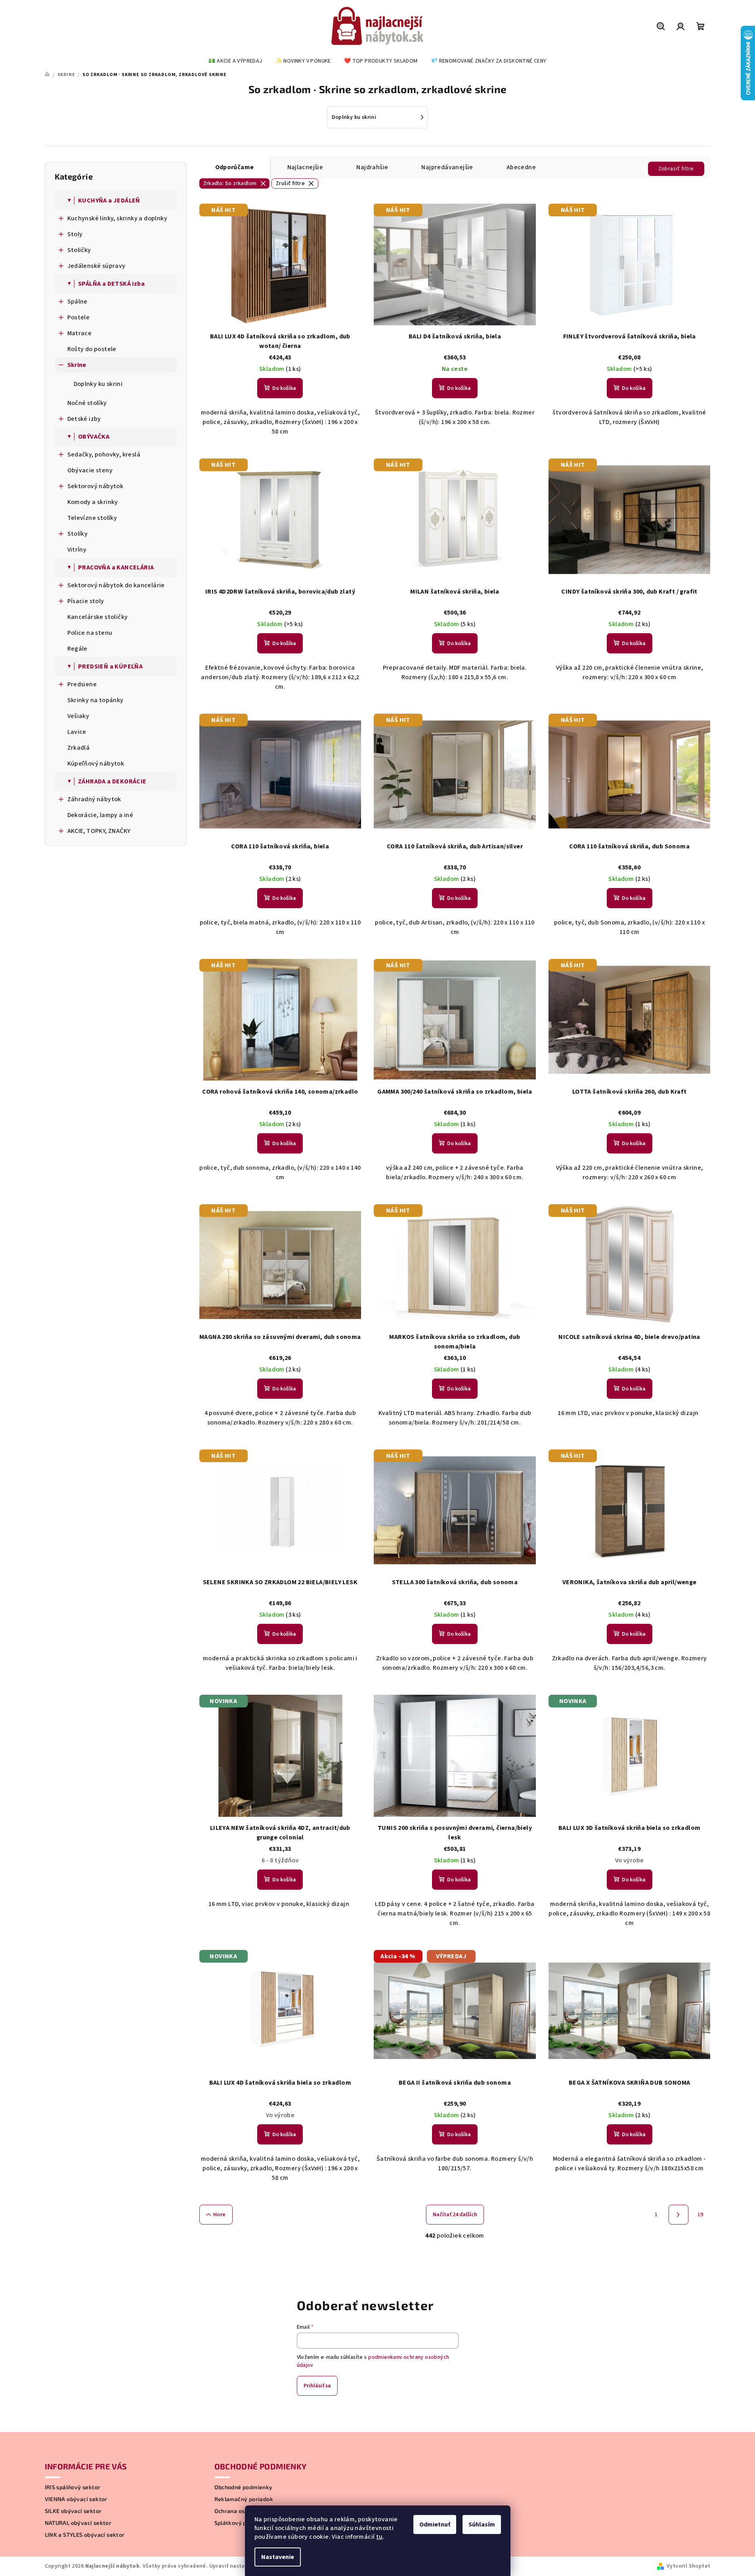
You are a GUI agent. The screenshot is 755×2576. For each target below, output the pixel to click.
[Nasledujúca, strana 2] (679, 2215)
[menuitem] (235, 61)
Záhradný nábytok (94, 799)
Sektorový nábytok (96, 486)
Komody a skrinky (93, 502)
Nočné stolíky (87, 403)
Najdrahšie (372, 167)
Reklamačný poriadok (244, 2499)
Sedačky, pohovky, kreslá (104, 454)
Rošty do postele (92, 349)
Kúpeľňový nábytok (96, 764)
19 (701, 2215)
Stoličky (79, 250)
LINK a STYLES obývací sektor (85, 2535)
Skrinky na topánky (96, 700)
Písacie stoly (86, 601)
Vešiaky (78, 716)
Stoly (75, 234)
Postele (79, 317)
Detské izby (84, 419)
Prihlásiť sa (317, 2386)
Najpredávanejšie (447, 167)
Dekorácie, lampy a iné (100, 815)
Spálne (77, 302)
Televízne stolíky (92, 518)
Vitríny (77, 550)
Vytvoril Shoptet (688, 2566)
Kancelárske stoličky (98, 617)
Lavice (77, 732)
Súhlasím (482, 2524)
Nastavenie (278, 2557)
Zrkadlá (79, 748)
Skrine (77, 365)
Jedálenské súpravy (97, 266)
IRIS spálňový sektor (73, 2487)
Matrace (80, 333)
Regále (77, 649)
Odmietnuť (435, 2524)
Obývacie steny (90, 470)
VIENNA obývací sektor (76, 2499)
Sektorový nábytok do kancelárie (116, 585)
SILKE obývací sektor (73, 2511)
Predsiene (82, 684)
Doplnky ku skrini (98, 384)
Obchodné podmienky (244, 2487)
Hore (220, 2215)
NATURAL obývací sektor (78, 2523)
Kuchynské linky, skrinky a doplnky (118, 218)
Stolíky (78, 534)
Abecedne (521, 167)
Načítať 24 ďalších (455, 2215)
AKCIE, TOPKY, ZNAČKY (99, 831)
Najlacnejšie (305, 167)
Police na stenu (90, 633)
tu (379, 2537)
